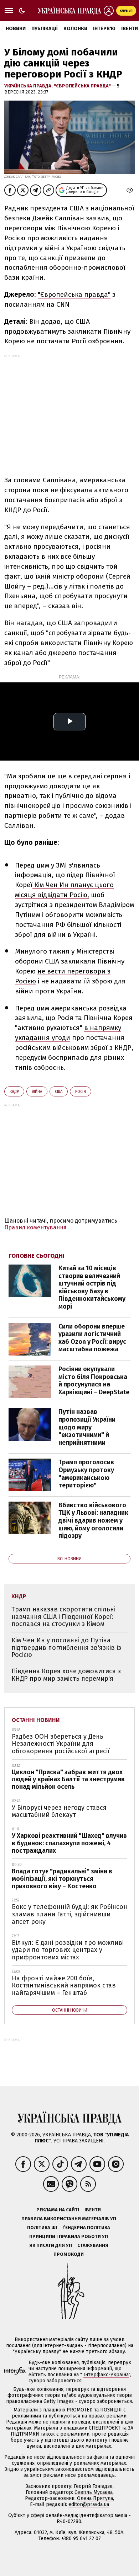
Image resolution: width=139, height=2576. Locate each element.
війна (37, 1092)
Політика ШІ (42, 2228)
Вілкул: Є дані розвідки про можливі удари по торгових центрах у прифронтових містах (68, 1950)
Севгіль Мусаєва (94, 2492)
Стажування (93, 2245)
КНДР (14, 1092)
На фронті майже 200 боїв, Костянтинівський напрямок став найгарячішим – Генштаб (64, 1985)
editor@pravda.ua (89, 2504)
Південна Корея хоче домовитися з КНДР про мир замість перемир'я (66, 1675)
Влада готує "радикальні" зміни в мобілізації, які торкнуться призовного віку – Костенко (62, 1879)
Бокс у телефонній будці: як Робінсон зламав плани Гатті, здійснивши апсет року (69, 1914)
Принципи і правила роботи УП (69, 2236)
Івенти (93, 2210)
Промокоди (69, 2254)
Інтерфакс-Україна (106, 2375)
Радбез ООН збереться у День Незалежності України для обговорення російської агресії (61, 1744)
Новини (16, 29)
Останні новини (36, 1720)
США (59, 1092)
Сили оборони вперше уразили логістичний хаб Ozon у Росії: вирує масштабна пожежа (92, 1338)
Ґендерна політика (86, 2228)
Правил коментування (35, 1227)
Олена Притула (95, 2498)
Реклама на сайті (58, 2210)
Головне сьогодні (37, 1256)
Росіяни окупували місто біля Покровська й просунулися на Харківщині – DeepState (94, 1381)
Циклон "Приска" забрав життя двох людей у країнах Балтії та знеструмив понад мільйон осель (68, 1779)
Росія (81, 1092)
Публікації (45, 29)
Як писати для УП (51, 2245)
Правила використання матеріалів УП (69, 2219)
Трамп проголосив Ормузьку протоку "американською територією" (86, 1474)
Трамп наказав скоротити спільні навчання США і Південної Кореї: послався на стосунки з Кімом (63, 1617)
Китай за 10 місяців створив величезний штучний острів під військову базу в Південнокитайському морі (92, 1287)
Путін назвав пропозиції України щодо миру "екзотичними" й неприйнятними (87, 1427)
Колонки (75, 29)
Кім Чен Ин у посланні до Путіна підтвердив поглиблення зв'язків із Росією (66, 1647)
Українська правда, (29, 86)
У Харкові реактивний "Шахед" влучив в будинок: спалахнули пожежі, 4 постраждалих (69, 1843)
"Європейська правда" (83, 86)
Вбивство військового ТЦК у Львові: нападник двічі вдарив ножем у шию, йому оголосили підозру (93, 1520)
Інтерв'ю (104, 29)
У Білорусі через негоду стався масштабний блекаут (59, 1811)
